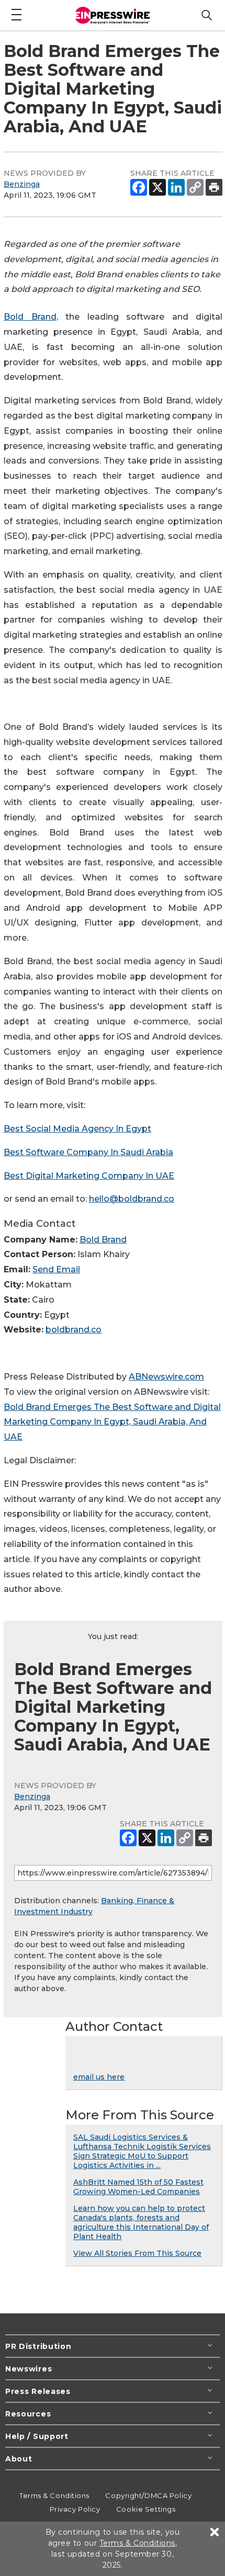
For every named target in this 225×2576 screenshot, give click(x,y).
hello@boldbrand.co (132, 1199)
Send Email (56, 1269)
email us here (99, 2077)
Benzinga (22, 184)
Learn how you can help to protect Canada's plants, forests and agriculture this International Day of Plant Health (141, 2222)
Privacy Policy (75, 2509)
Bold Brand (103, 1240)
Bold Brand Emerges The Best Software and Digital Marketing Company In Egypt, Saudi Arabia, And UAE (112, 1422)
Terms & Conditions (54, 2495)
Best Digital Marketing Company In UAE (89, 1176)
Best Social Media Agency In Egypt (77, 1129)
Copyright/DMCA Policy (148, 2495)
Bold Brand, (31, 317)
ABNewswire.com (166, 1377)
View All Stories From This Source (137, 2253)
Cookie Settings (146, 2509)
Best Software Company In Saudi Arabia (88, 1152)
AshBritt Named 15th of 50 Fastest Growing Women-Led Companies (138, 2187)
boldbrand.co (74, 1330)
